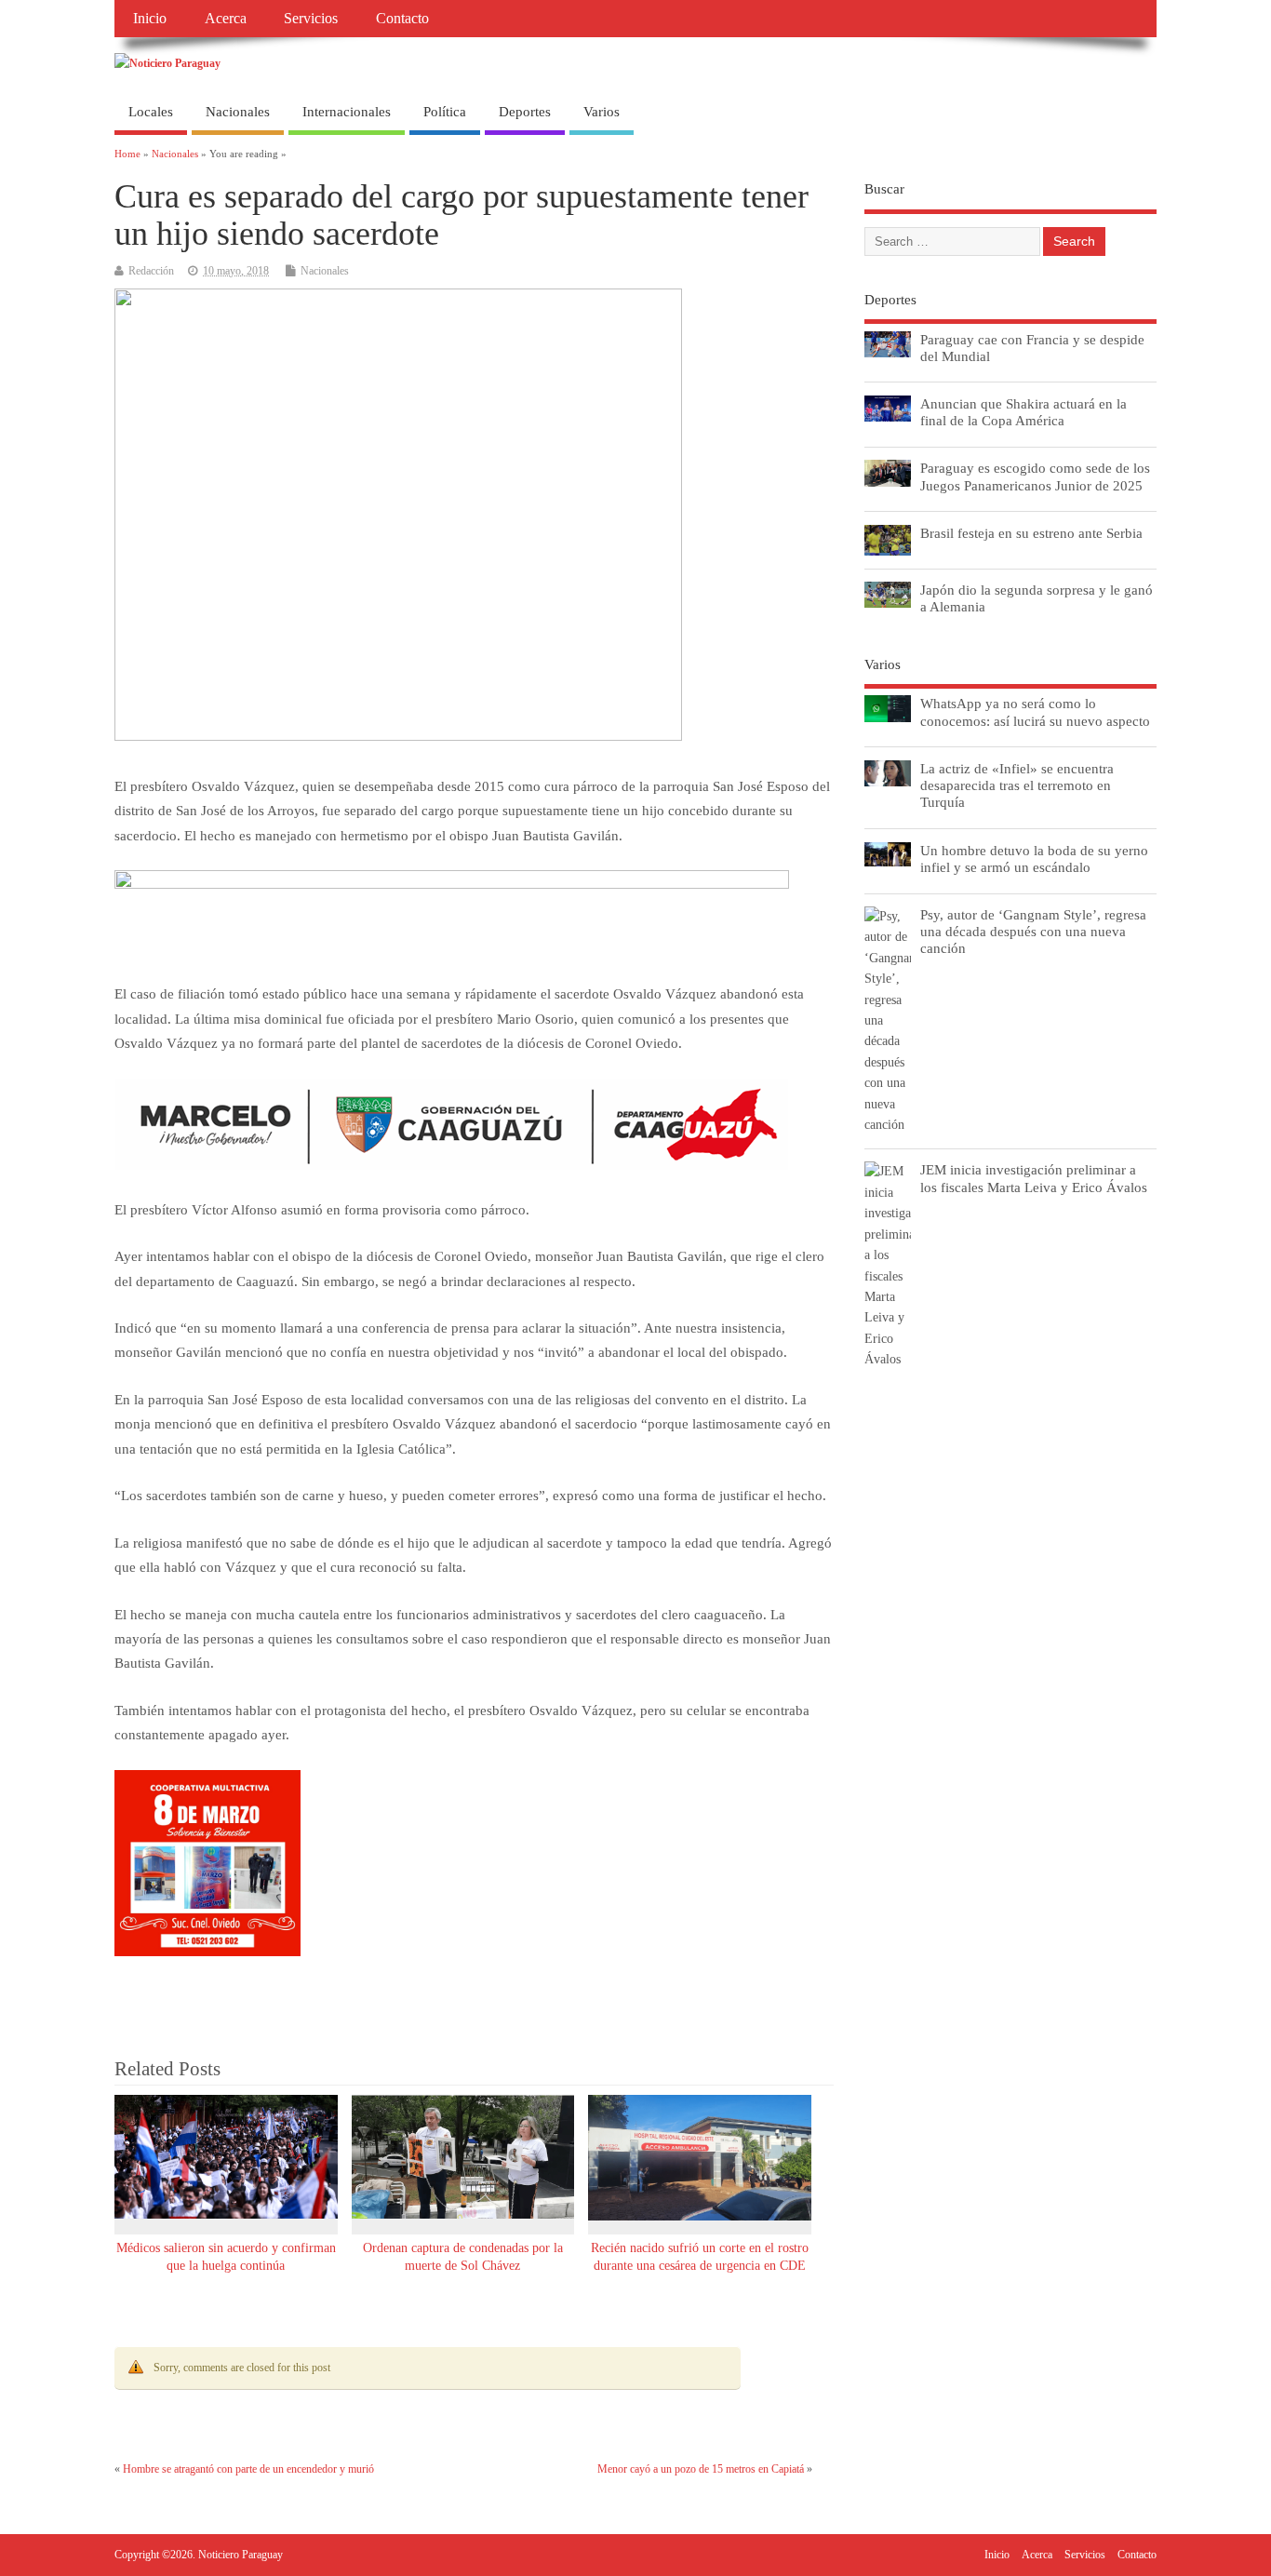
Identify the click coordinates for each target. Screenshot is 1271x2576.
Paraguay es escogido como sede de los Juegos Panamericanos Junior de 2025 (1035, 476)
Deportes (525, 112)
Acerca (226, 19)
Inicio (150, 19)
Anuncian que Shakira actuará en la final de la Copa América (1023, 412)
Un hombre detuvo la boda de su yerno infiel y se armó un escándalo (1034, 859)
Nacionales (238, 112)
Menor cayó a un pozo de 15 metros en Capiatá (701, 2469)
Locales (151, 112)
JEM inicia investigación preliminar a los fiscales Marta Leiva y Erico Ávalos (1034, 1178)
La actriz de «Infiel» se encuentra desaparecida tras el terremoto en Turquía (1017, 785)
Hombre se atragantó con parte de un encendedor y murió (248, 2469)
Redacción (151, 271)
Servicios (311, 19)
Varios (602, 112)
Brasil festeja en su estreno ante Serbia (1031, 533)
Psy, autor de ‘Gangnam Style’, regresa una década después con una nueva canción (1033, 931)
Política (445, 112)
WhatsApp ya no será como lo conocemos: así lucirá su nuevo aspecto (1035, 711)
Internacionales (347, 112)
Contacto (402, 19)
